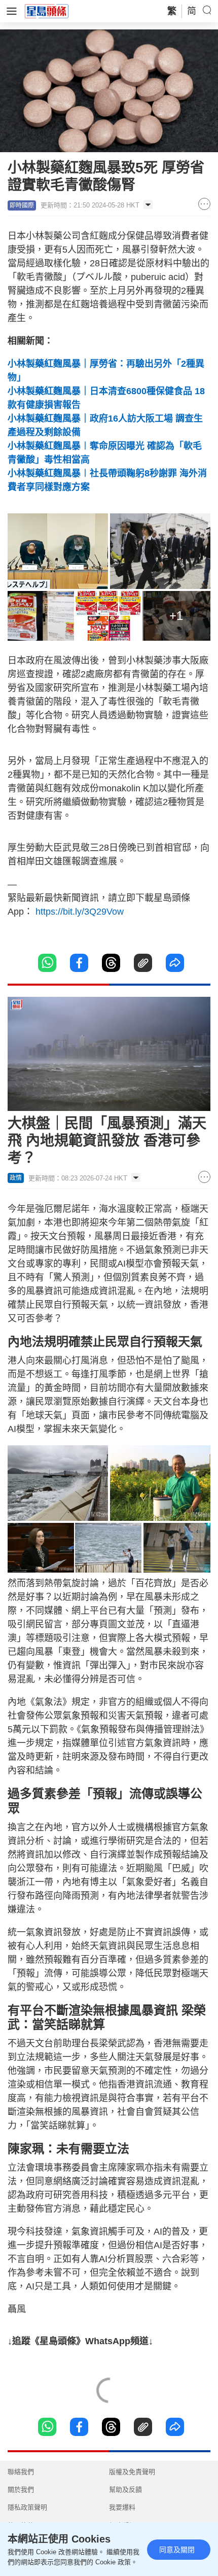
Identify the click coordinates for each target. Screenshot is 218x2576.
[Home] (47, 11)
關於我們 (21, 2490)
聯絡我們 (21, 2472)
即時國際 (22, 205)
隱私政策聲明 (27, 2507)
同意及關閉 (177, 2550)
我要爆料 (122, 2507)
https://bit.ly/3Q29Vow (80, 912)
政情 (16, 1178)
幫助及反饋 (125, 2490)
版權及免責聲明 (132, 2472)
